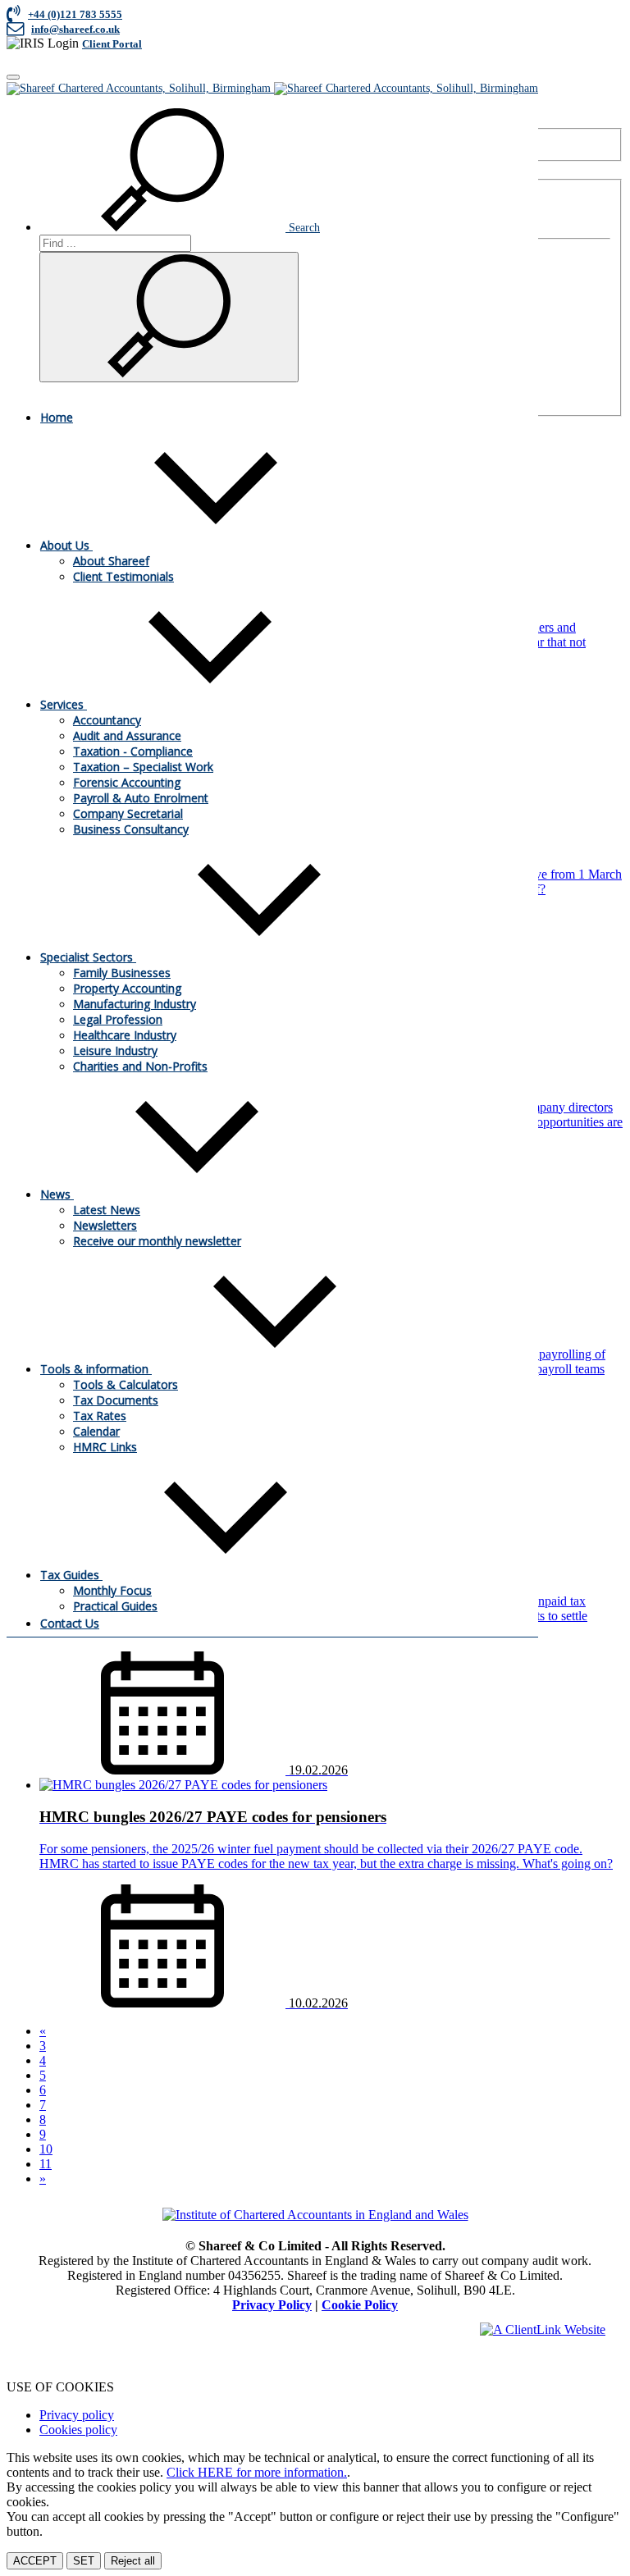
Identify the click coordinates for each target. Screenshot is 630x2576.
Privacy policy (77, 2415)
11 (46, 2164)
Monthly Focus (112, 1590)
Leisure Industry (115, 1050)
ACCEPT (35, 2561)
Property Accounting (127, 988)
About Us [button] (66, 545)
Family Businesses (122, 973)
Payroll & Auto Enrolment (141, 798)
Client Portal (112, 44)
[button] (180, 228)
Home (57, 417)
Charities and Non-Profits (140, 1066)
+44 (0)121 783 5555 (75, 14)
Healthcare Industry (125, 1035)
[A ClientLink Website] (543, 2329)
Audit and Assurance (127, 735)
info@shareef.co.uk (75, 29)
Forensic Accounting (127, 782)
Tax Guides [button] (71, 1575)
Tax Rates (100, 1416)
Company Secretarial (128, 813)
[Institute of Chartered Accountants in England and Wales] (315, 2215)
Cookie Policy (360, 2305)
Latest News (107, 1210)
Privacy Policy (272, 2305)
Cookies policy (78, 2430)
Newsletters (105, 1225)
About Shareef (111, 561)
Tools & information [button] (96, 1369)
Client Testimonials (123, 576)
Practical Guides (115, 1606)
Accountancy (107, 720)
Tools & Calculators (126, 1384)
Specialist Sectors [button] (88, 957)
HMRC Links (105, 1447)
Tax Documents (116, 1400)
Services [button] (64, 704)
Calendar (96, 1431)
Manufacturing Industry (135, 1004)
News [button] (57, 1194)
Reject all (133, 2561)
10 (46, 2149)
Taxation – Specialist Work (143, 767)
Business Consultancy (131, 829)
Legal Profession (118, 1019)
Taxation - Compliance (133, 751)
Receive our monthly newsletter (157, 1241)
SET (84, 2561)
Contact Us (70, 1623)
